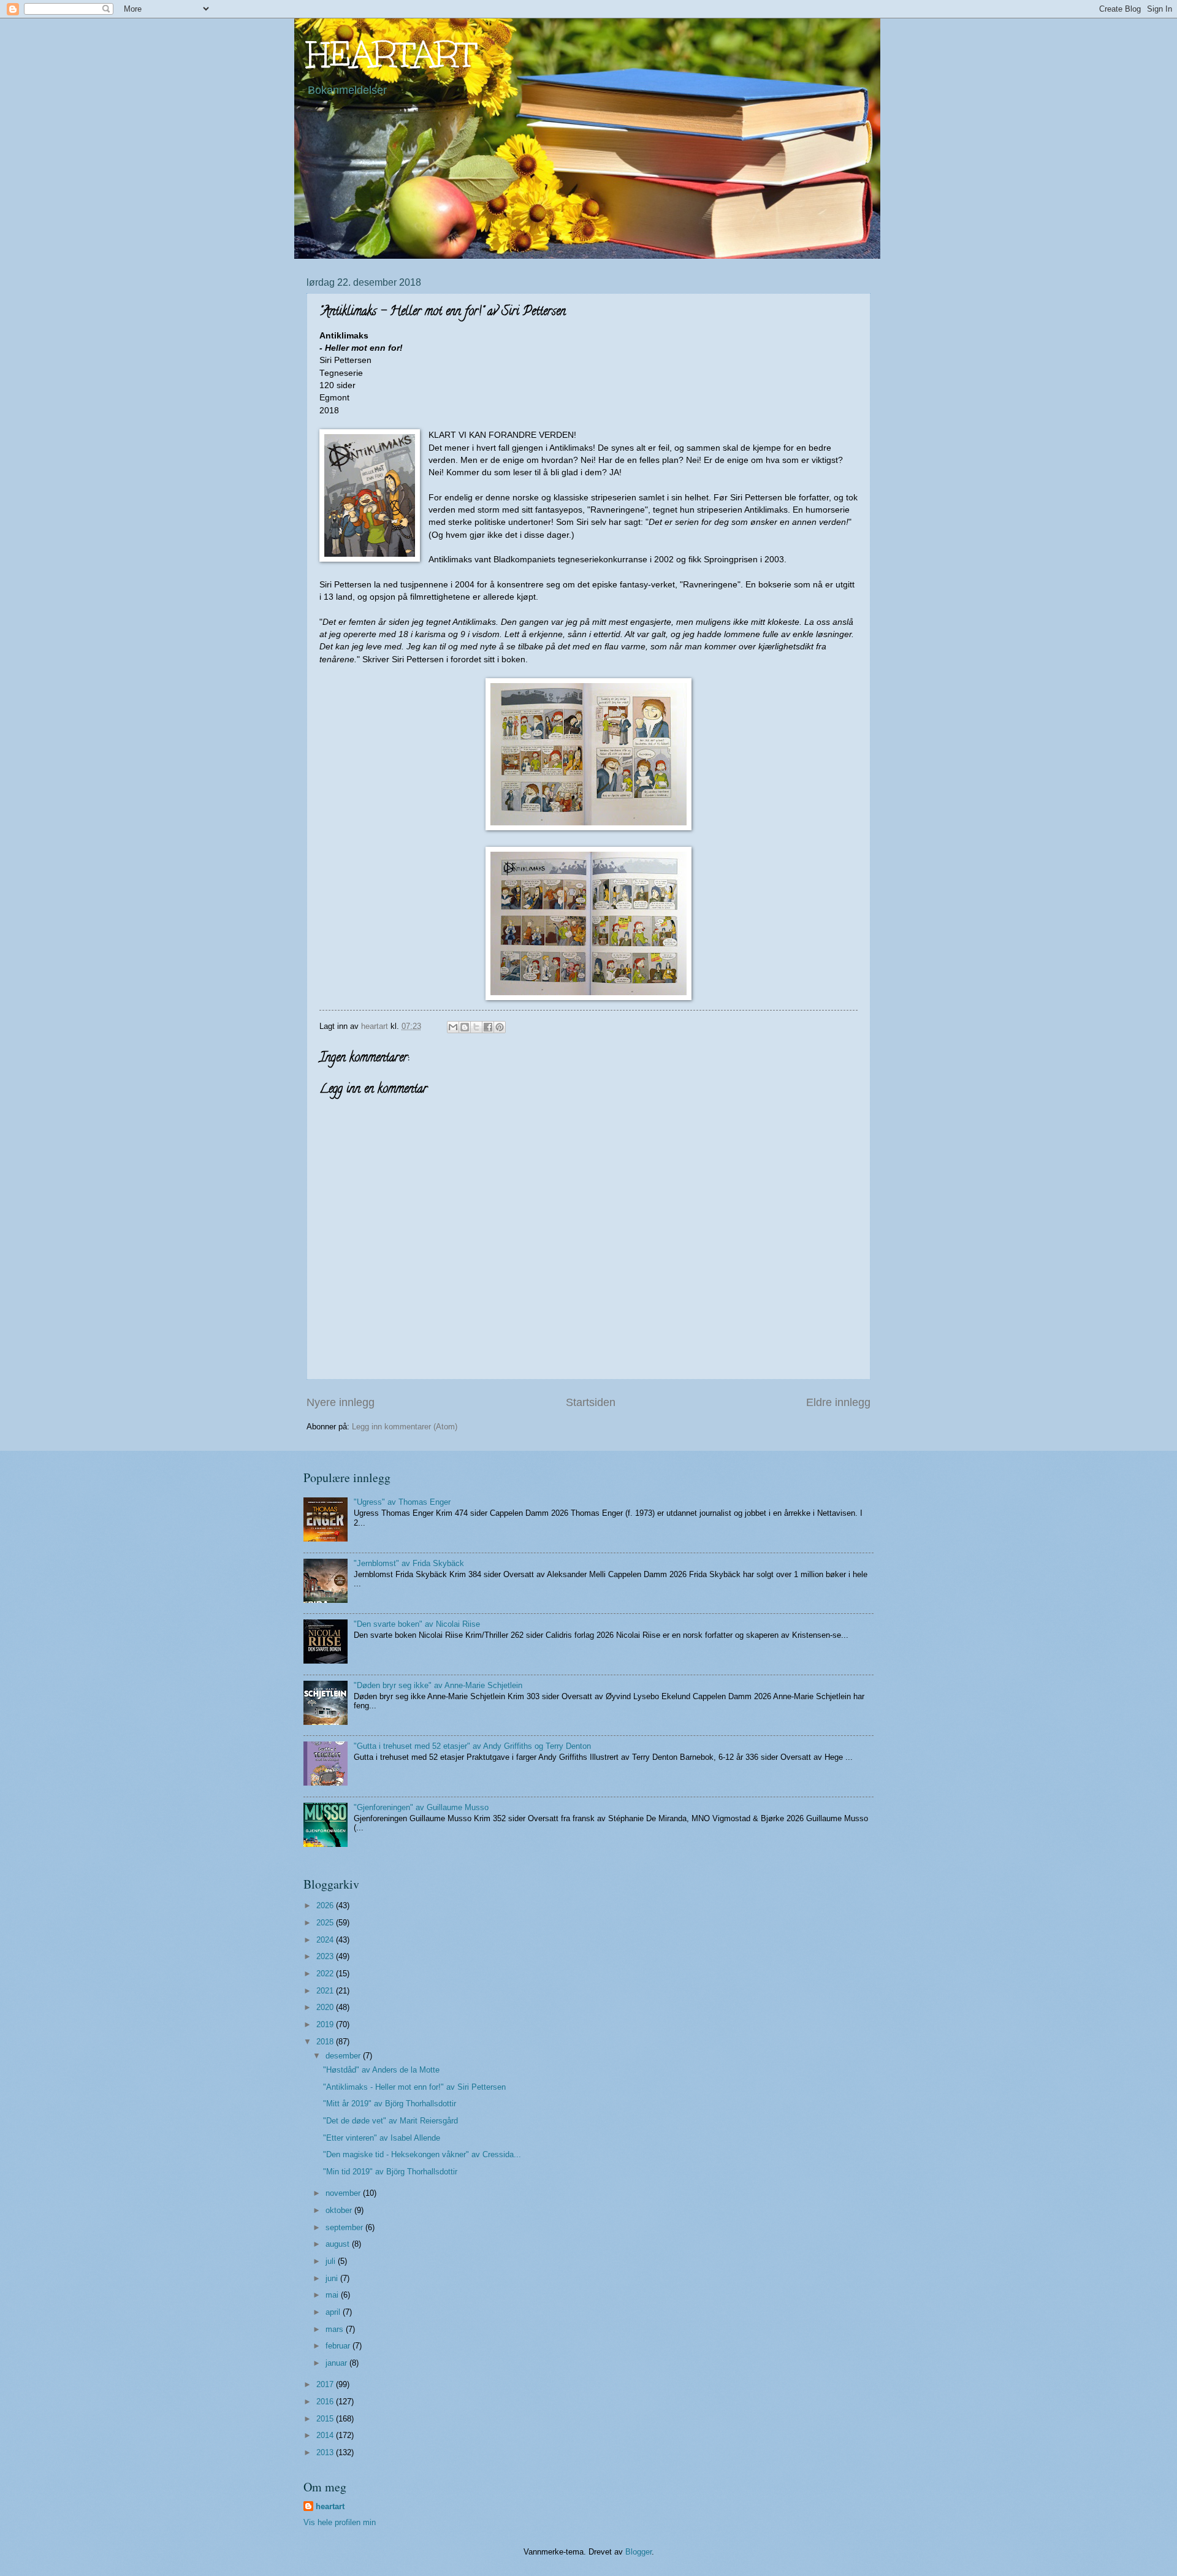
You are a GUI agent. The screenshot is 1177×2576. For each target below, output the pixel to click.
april (334, 2312)
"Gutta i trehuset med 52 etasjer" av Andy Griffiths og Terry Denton (472, 1746)
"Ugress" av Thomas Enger (402, 1502)
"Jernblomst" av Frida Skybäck (409, 1563)
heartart (330, 2506)
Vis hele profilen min (340, 2522)
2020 (326, 2007)
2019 (326, 2024)
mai (333, 2295)
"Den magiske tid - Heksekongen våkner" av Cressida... (422, 2154)
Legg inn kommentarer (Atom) (405, 1427)
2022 (326, 1974)
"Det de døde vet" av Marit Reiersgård (390, 2121)
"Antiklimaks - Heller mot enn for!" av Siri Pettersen (414, 2087)
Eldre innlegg (838, 1402)
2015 (326, 2419)
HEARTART (391, 54)
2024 (326, 1940)
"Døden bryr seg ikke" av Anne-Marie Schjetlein (438, 1685)
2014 (326, 2435)
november (344, 2193)
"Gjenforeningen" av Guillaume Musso (421, 1807)
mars (336, 2329)
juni (333, 2278)
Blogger (638, 2552)
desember (344, 2056)
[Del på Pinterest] (500, 1027)
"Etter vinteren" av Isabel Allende (382, 2138)
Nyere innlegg (341, 1402)
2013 (326, 2452)
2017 (326, 2384)
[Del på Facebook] (488, 1027)
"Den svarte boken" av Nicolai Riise (417, 1624)
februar (339, 2346)
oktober (340, 2210)
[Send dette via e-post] (453, 1027)
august (339, 2244)
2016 (326, 2402)
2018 (326, 2042)
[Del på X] (476, 1027)
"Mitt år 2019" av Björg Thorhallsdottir (390, 2104)
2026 (326, 1905)
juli (332, 2261)
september (345, 2227)
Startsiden (591, 1402)
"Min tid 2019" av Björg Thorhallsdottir (390, 2172)
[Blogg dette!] (465, 1027)
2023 (326, 1956)
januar (337, 2363)
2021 (326, 1991)
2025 (326, 1923)
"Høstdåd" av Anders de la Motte (381, 2070)
